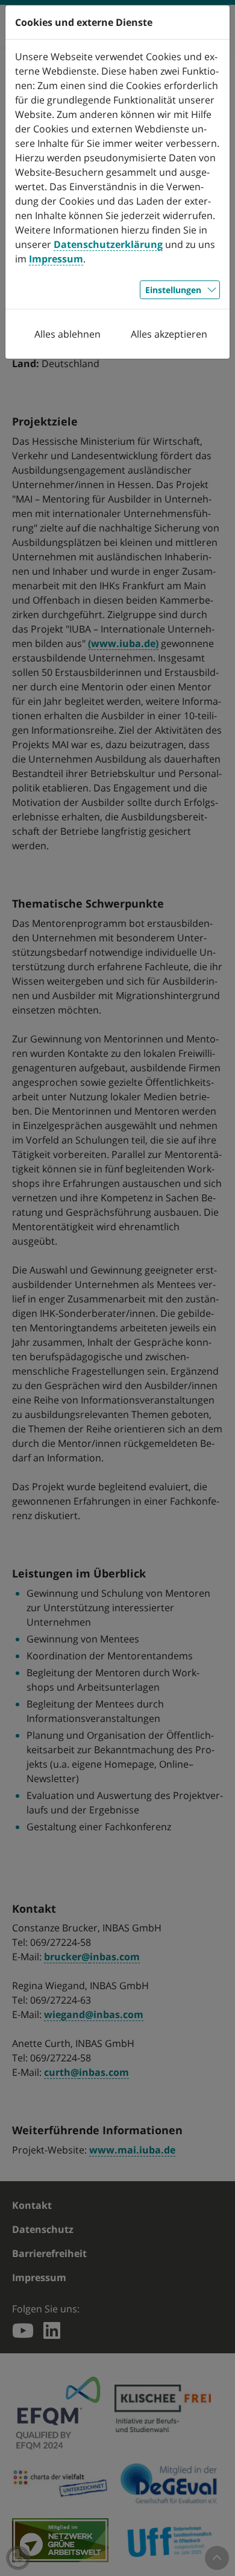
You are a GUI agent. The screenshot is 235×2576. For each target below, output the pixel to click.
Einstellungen (173, 290)
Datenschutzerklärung (108, 244)
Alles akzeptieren (169, 334)
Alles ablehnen (67, 334)
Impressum (56, 259)
